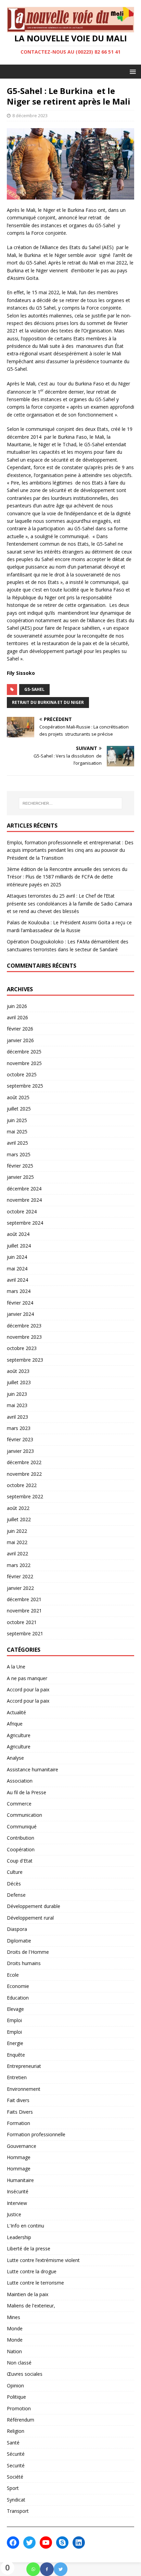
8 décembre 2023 (30, 115)
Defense (16, 1895)
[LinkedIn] (79, 2543)
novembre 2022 (24, 1474)
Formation (18, 2123)
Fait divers (18, 2100)
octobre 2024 (22, 1211)
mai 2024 (17, 1269)
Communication (24, 1815)
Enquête (16, 2055)
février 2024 (20, 1303)
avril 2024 (17, 1280)
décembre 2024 (24, 1189)
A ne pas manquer (27, 1678)
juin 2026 (17, 1006)
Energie (15, 2043)
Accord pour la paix (28, 1689)
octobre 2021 (22, 1622)
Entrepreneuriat (24, 2066)
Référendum (21, 2420)
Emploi (14, 2020)
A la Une (16, 1667)
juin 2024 (17, 1257)
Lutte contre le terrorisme (35, 2283)
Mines (14, 2317)
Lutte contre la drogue (32, 2271)
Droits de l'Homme (28, 1952)
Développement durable (34, 1906)
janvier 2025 (20, 1177)
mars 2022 (19, 1565)
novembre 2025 (24, 1063)
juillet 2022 (19, 1519)
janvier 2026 (20, 1040)
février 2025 (20, 1166)
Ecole (13, 1975)
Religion (16, 2431)
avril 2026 (17, 1017)
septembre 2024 (25, 1223)
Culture (15, 1872)
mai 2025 (17, 1132)
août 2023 (18, 1371)
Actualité (16, 1712)
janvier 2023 (20, 1451)
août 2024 (18, 1234)
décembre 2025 (24, 1052)
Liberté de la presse (29, 2248)
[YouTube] (46, 2543)
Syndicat (16, 2500)
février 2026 (20, 1029)
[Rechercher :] (71, 803)
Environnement (24, 2089)
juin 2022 (17, 1531)
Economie (18, 1986)
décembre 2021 (24, 1599)
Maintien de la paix (28, 2294)
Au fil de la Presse (27, 1792)
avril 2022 (17, 1553)
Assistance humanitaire (33, 1769)
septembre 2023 (25, 1360)
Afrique (15, 1724)
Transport (18, 2511)
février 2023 (20, 1439)
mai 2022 (17, 1542)
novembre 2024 (24, 1200)
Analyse (15, 1758)
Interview (17, 2203)
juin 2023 (17, 1394)
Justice (14, 2214)
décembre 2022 (24, 1462)
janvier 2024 (20, 1314)
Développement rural (30, 1918)
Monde (15, 2328)
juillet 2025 (19, 1109)
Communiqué (22, 1827)
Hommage (19, 2157)
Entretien (17, 2077)
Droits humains (24, 1963)
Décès (14, 1884)
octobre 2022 (22, 1485)
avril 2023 (17, 1417)
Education (18, 1998)
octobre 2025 (22, 1074)
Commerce (19, 1804)
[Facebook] (47, 2569)
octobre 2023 (22, 1348)
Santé (13, 2443)
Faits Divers (20, 2112)
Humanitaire (20, 2180)
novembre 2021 (24, 1611)
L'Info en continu (25, 2226)
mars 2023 (19, 1428)
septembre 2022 (25, 1496)
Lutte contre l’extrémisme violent (43, 2260)
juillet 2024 (19, 1246)
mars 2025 (19, 1154)
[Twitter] (61, 2569)
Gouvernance (22, 2146)
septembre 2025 (25, 1086)
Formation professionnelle (36, 2134)
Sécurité (16, 2454)
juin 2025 (17, 1120)
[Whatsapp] (33, 2569)
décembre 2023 (24, 1326)
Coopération (21, 1849)
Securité (16, 2465)
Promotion (19, 2408)
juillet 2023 (19, 1382)
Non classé (19, 2363)
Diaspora (17, 1929)
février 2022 (20, 1576)
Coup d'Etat (20, 1861)
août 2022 (18, 1508)
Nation (14, 2351)
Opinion (15, 2386)
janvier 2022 (20, 1588)
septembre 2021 (25, 1633)
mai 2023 (17, 1405)
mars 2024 (19, 1291)
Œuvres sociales (25, 2374)
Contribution (21, 1838)
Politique (16, 2397)
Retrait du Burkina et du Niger (48, 702)
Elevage (15, 2009)
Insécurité (18, 2191)
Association (20, 1781)
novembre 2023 (24, 1337)
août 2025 (18, 1097)
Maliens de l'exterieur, (31, 2306)
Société (15, 2477)
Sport (13, 2488)
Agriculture (19, 1735)
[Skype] (62, 2543)
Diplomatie (19, 1941)
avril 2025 (17, 1143)
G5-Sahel (34, 689)
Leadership (19, 2237)
